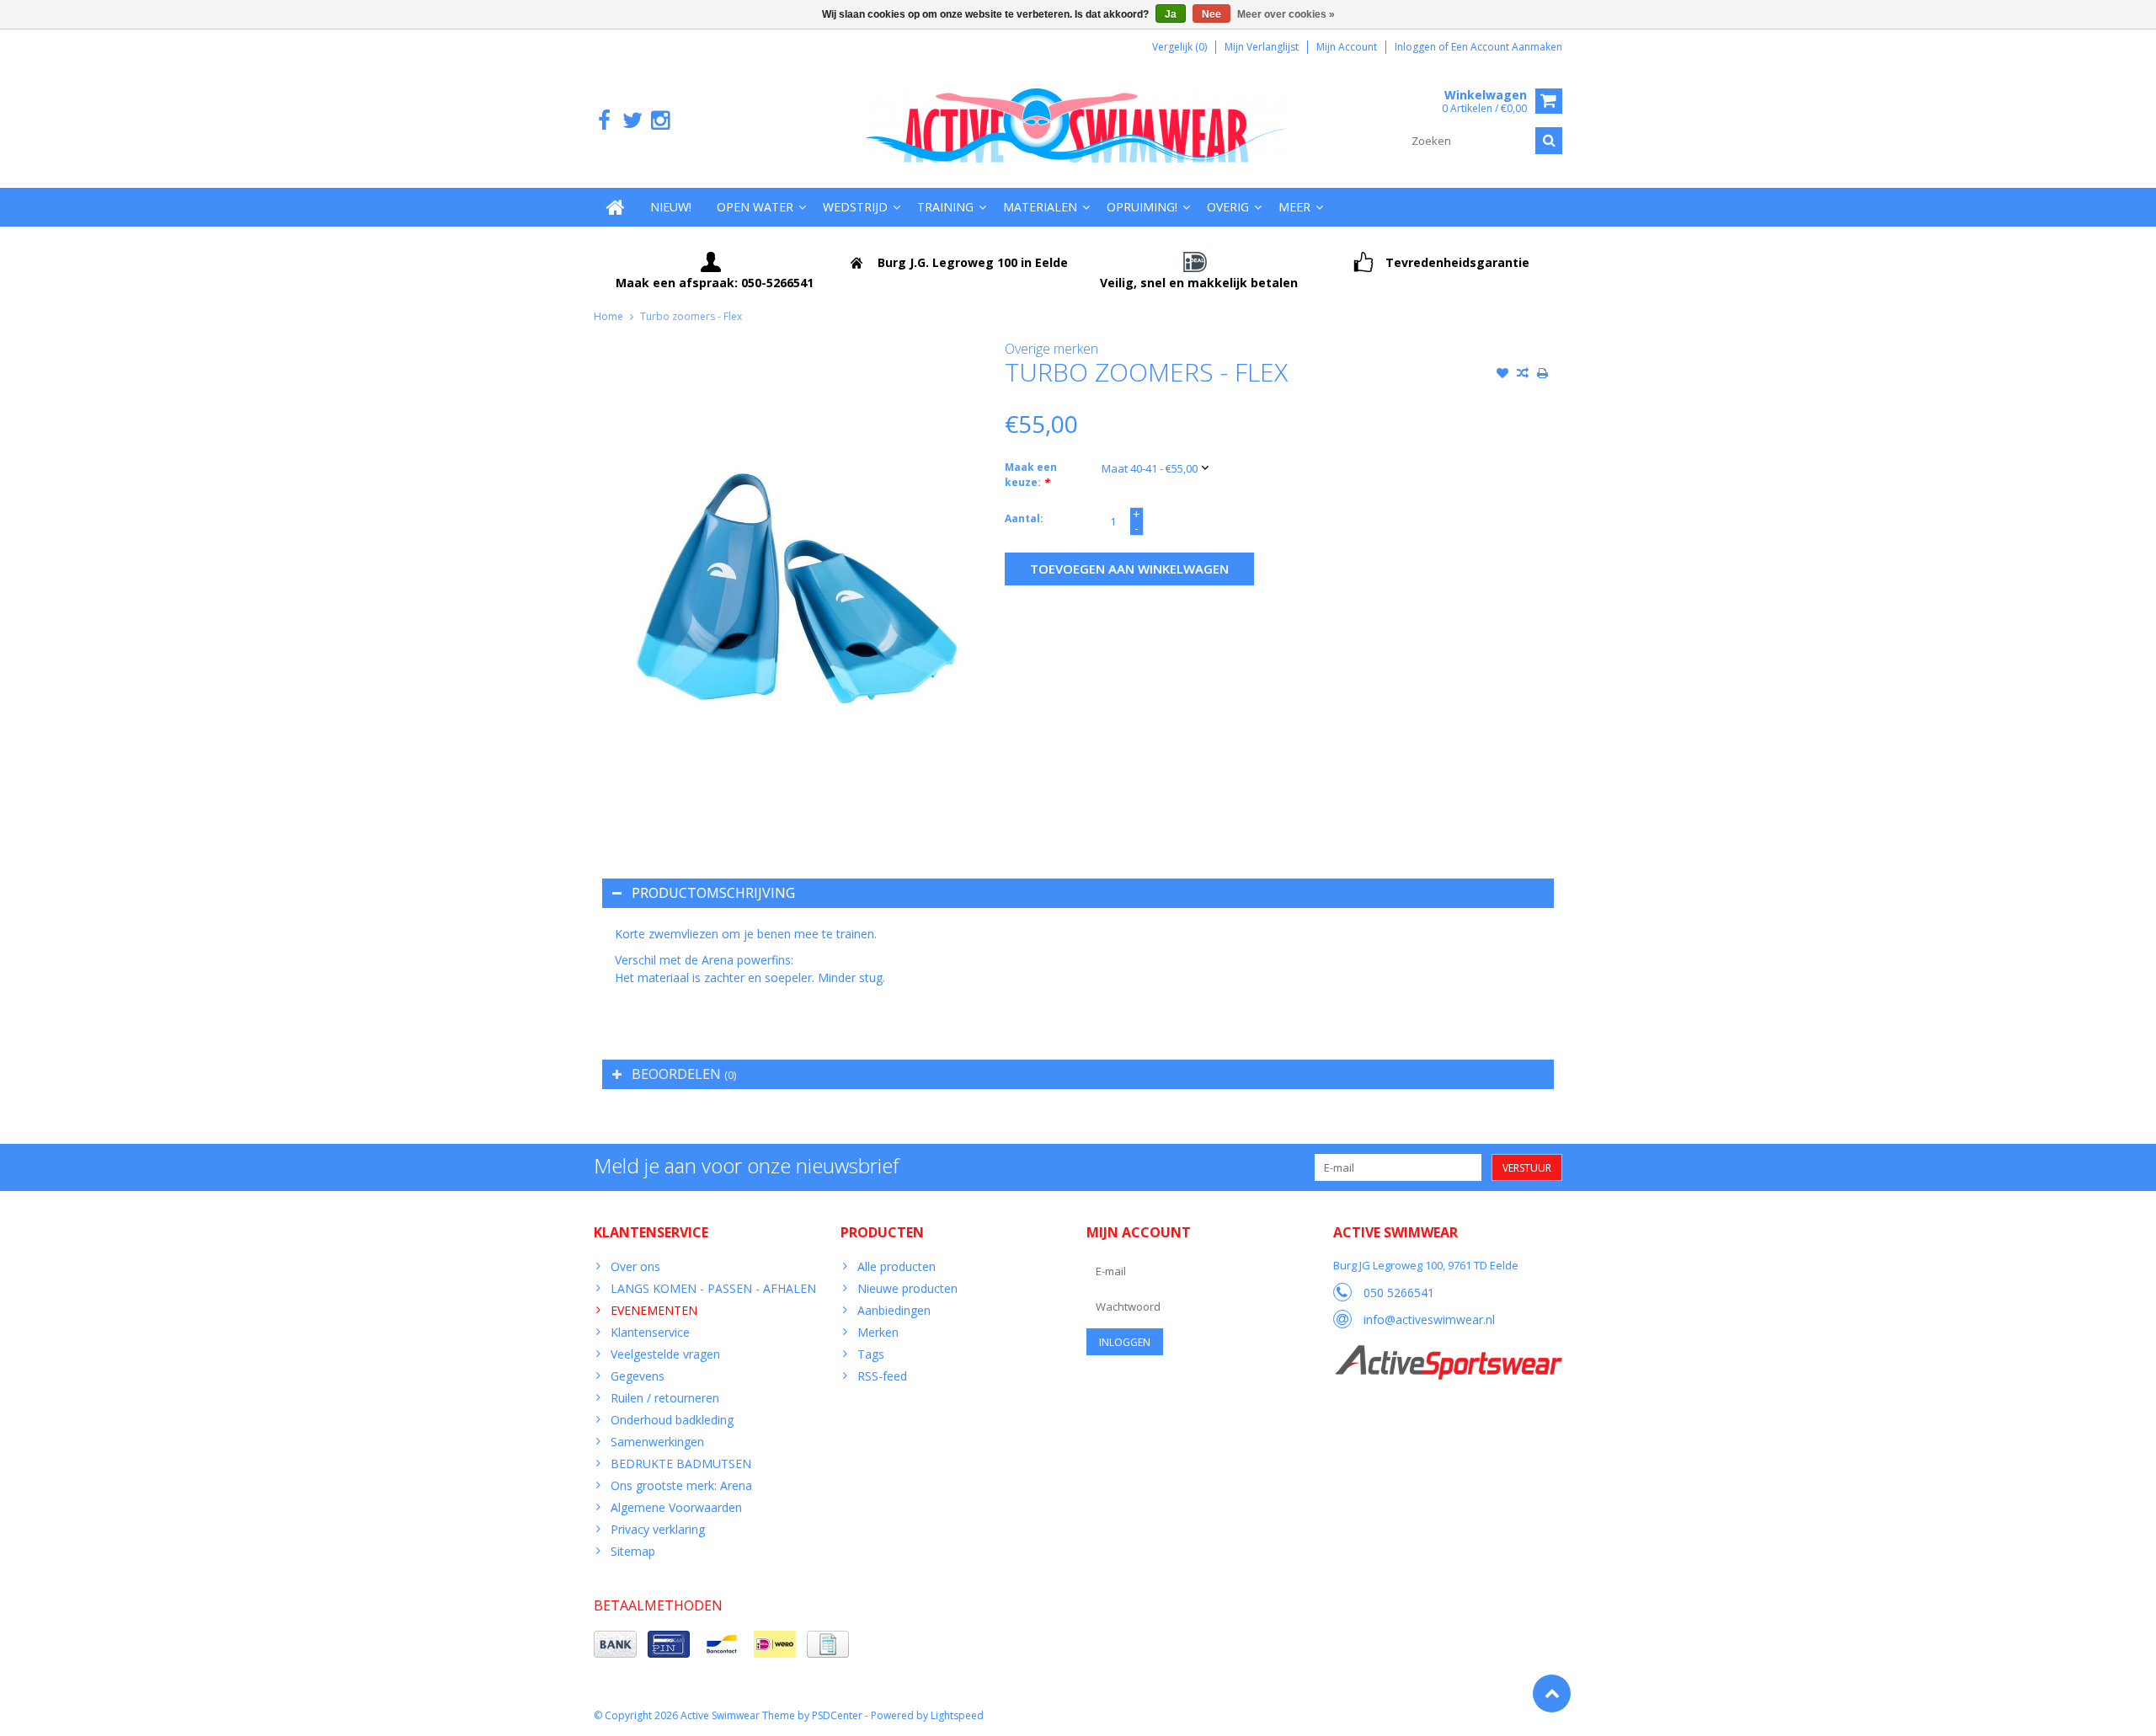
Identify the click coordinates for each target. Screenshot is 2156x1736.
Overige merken (1051, 349)
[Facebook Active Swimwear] (604, 121)
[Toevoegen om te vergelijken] (1523, 375)
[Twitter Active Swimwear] (632, 121)
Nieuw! (671, 207)
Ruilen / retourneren (665, 1398)
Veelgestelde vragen (665, 1354)
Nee (1211, 14)
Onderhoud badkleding (672, 1420)
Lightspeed (957, 1715)
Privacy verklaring (658, 1529)
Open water (755, 207)
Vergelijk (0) (1179, 47)
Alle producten (897, 1266)
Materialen (1040, 207)
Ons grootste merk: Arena (681, 1485)
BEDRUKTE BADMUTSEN (681, 1464)
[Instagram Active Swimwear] (660, 121)
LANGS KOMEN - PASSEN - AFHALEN (713, 1288)
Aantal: (1024, 518)
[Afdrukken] (1543, 375)
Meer (1294, 207)
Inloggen (1417, 47)
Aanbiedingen (894, 1310)
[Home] (616, 207)
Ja (1171, 14)
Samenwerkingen (657, 1442)
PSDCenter (837, 1715)
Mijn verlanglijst (1262, 47)
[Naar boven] (1552, 1693)
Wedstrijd (855, 207)
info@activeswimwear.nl (1429, 1319)
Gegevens (638, 1376)
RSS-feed (882, 1376)
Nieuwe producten (907, 1288)
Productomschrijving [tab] (713, 893)
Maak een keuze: (1031, 475)
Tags (871, 1354)
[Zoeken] (1549, 141)
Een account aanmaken (1507, 47)
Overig (1228, 207)
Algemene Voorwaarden (676, 1507)
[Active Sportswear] (1448, 1354)
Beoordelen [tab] (684, 1074)
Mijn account (1347, 47)
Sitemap (633, 1551)
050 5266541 (1399, 1293)
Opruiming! (1142, 207)
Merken (878, 1332)
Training (945, 207)
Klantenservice (650, 1332)
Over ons (635, 1266)
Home (608, 316)
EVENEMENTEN (654, 1310)
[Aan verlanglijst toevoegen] (1502, 375)
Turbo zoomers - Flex (691, 316)
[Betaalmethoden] (615, 1644)
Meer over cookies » (1286, 14)
